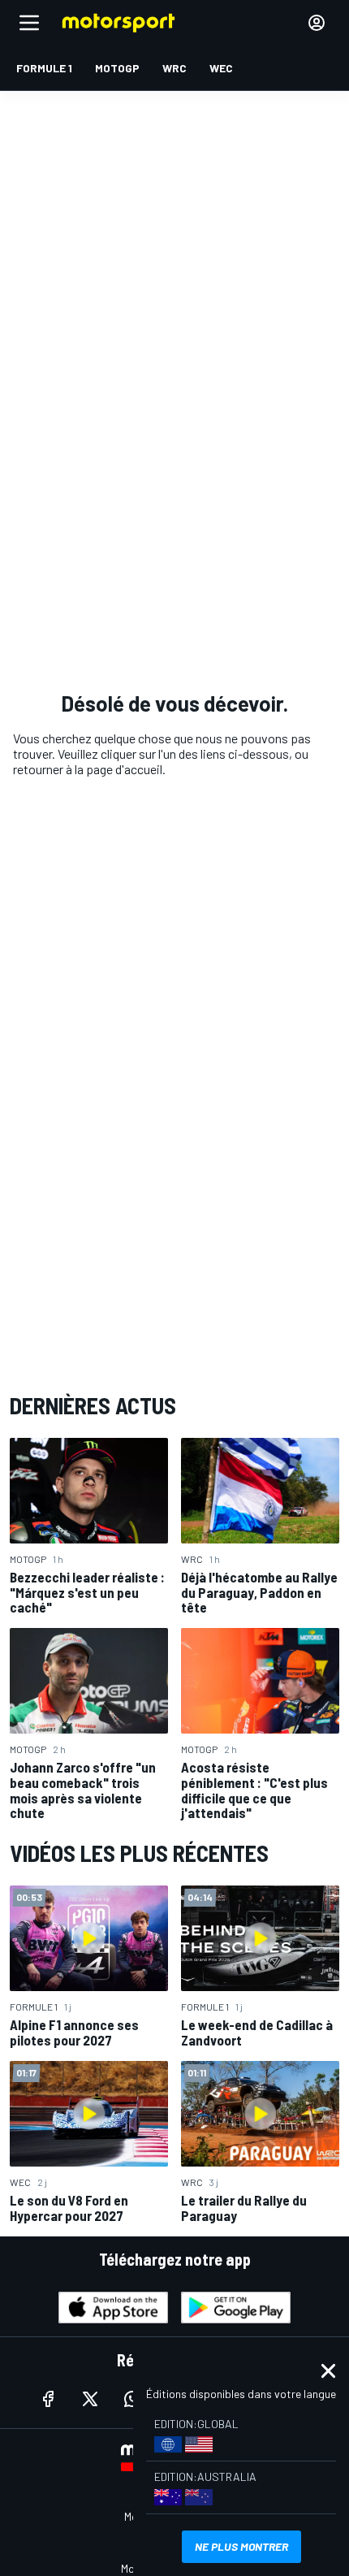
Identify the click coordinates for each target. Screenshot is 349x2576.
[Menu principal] (29, 23)
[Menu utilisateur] (317, 23)
